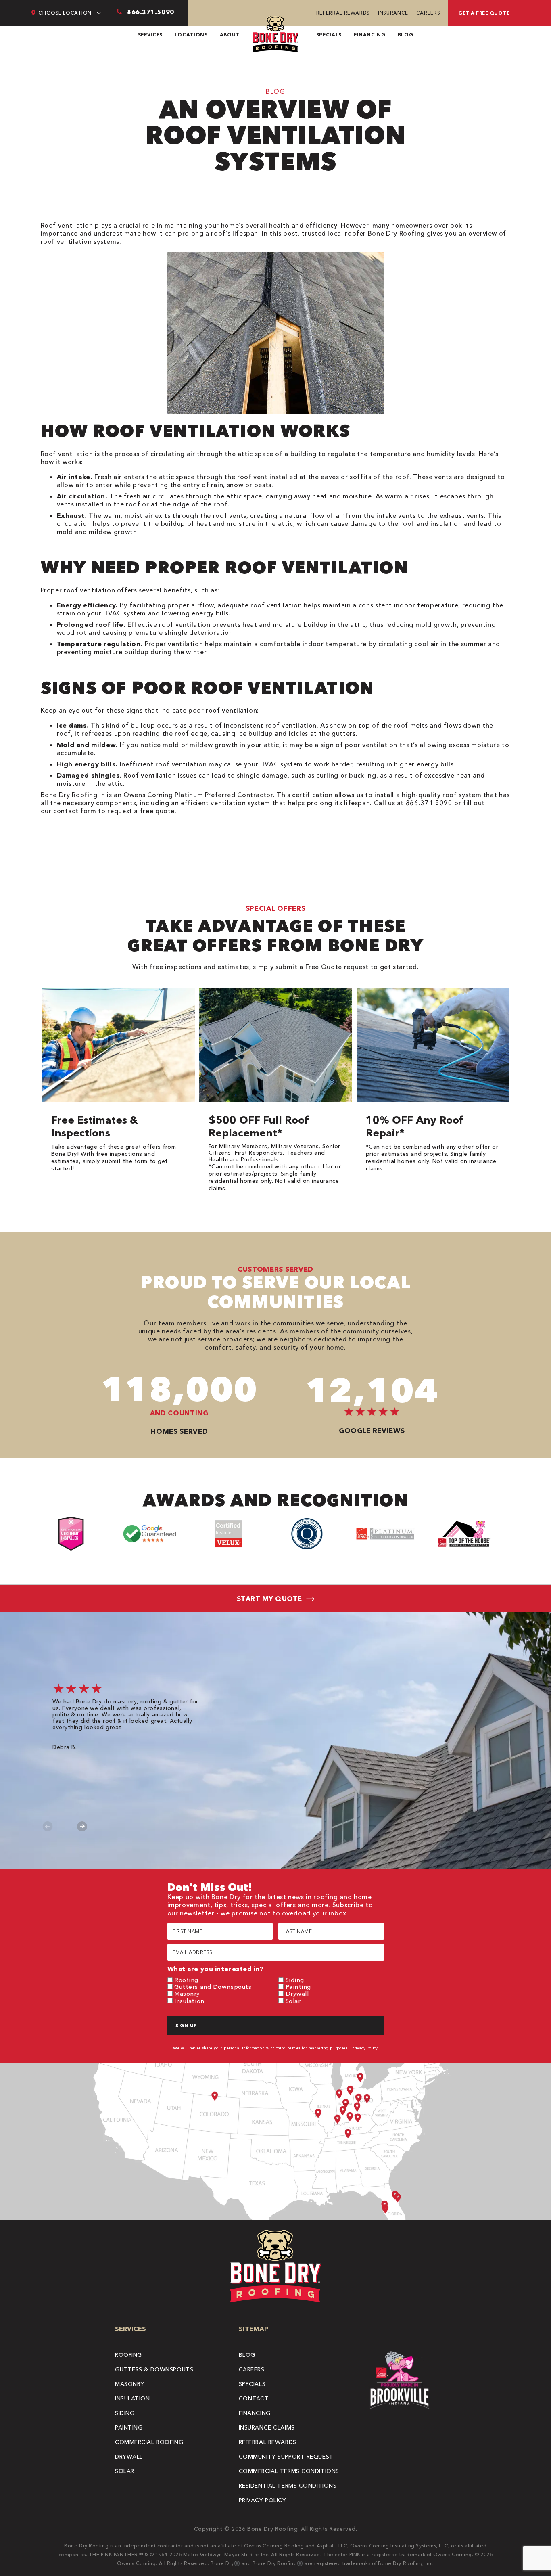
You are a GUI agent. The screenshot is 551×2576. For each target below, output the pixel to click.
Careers (428, 13)
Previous (48, 1826)
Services (150, 35)
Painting (298, 1987)
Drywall (297, 1993)
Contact (254, 2398)
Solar (293, 2001)
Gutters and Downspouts (213, 1987)
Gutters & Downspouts (154, 2369)
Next (82, 1826)
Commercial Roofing (149, 2442)
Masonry (187, 1993)
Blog (406, 35)
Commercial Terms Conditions (289, 2471)
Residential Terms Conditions (288, 2486)
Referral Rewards (343, 13)
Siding (295, 1980)
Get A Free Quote (484, 13)
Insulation (189, 2001)
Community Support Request (286, 2457)
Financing (370, 35)
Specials (329, 35)
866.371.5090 (429, 803)
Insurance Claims (267, 2427)
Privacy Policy (365, 2048)
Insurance (393, 13)
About (230, 35)
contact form (75, 811)
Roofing (186, 1980)
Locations (191, 35)
